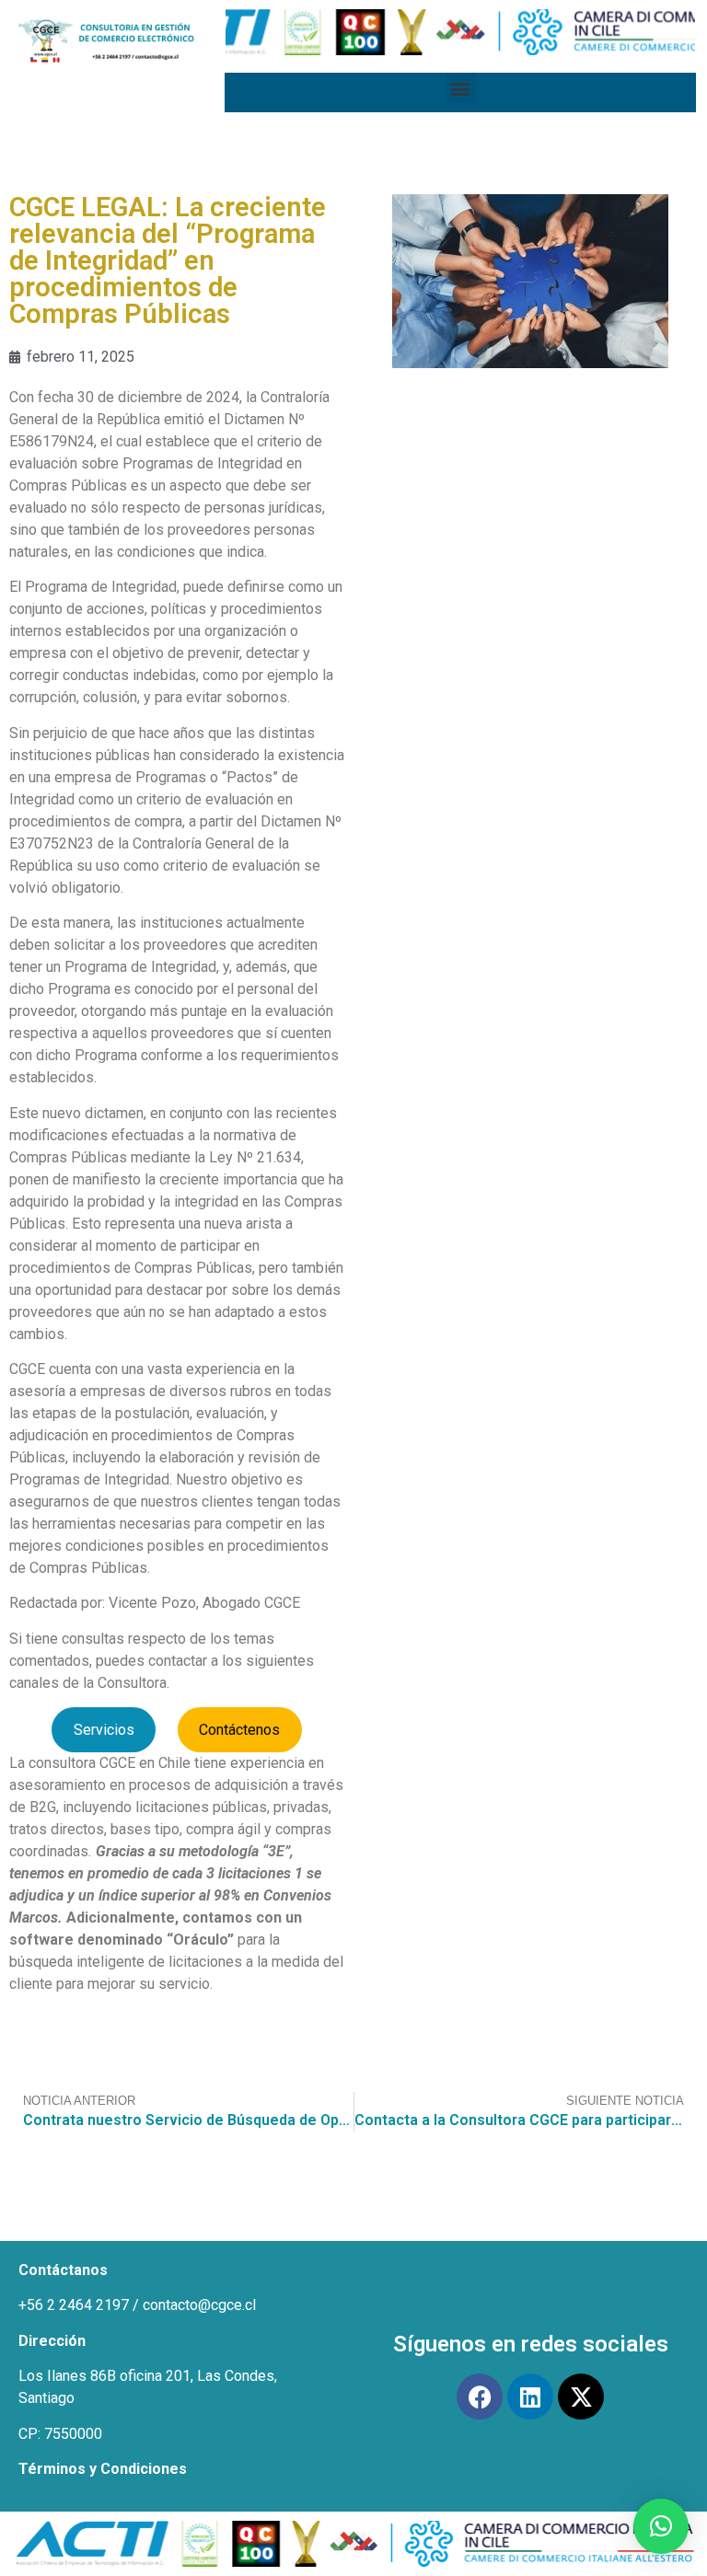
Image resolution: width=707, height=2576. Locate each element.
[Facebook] (480, 2397)
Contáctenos (239, 1730)
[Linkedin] (530, 2397)
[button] (461, 88)
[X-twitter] (581, 2397)
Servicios (104, 1730)
